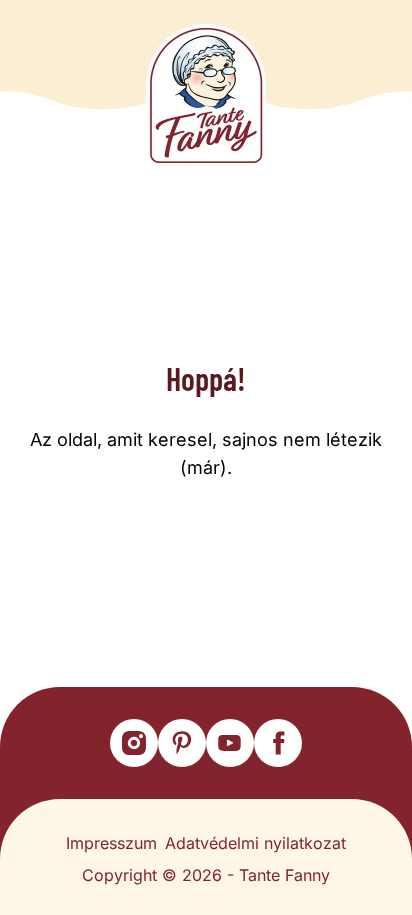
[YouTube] (230, 743)
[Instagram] (134, 743)
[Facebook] (278, 743)
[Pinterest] (182, 743)
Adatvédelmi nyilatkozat (255, 843)
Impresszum (111, 843)
